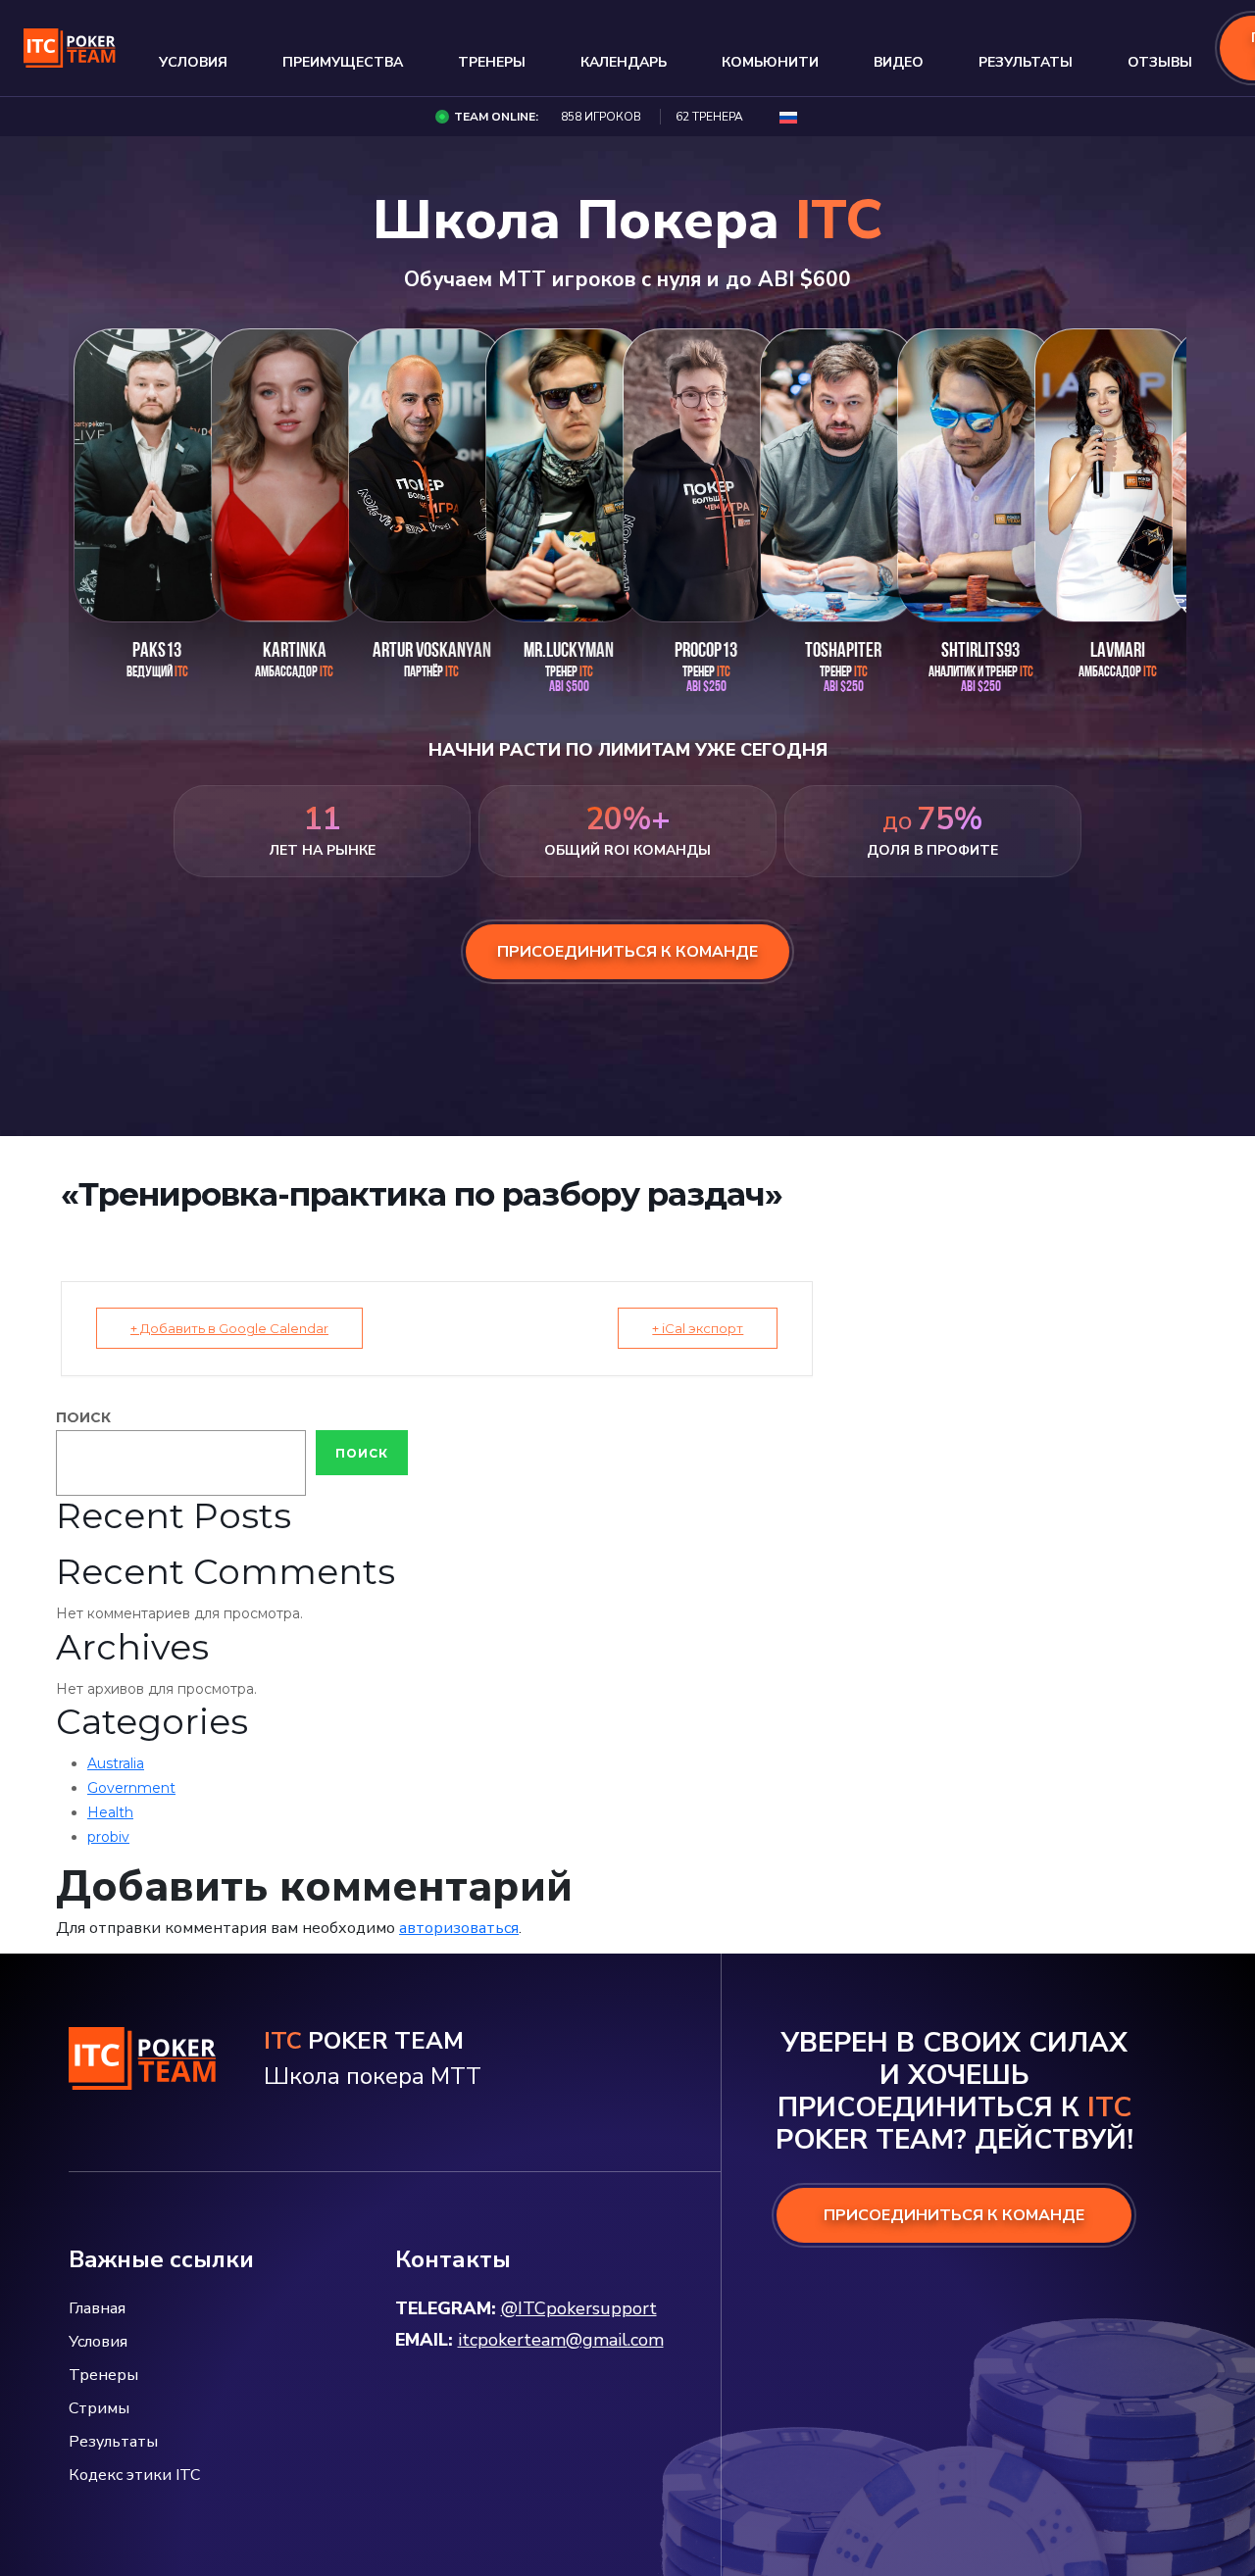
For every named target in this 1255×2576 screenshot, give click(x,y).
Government (131, 1788)
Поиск (83, 1417)
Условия (193, 62)
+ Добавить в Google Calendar (229, 1328)
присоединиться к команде (627, 952)
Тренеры (492, 62)
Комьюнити (770, 62)
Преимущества (343, 62)
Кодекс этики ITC (134, 2475)
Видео (899, 62)
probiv (108, 1837)
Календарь (624, 62)
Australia (116, 1763)
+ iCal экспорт (698, 1328)
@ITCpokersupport (579, 2308)
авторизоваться (459, 1928)
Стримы (99, 2408)
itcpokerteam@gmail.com (561, 2340)
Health (110, 1812)
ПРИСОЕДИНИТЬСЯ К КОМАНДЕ (954, 2215)
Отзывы (1160, 62)
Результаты (1026, 62)
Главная (97, 2308)
